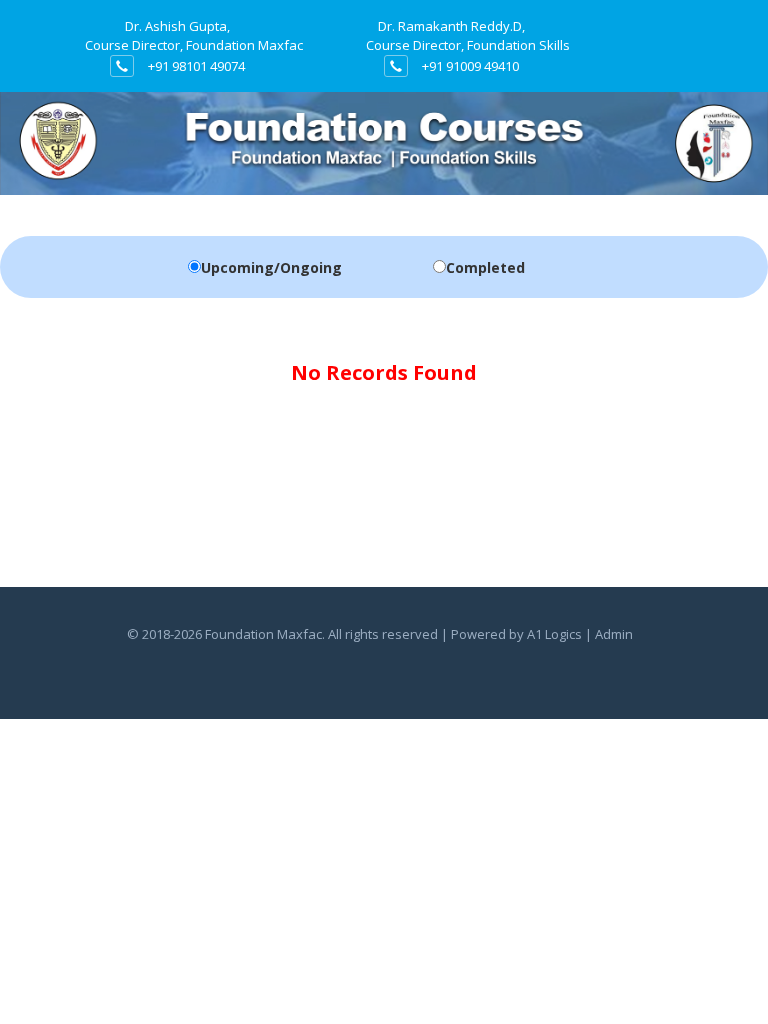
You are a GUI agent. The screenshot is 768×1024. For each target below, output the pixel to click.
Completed (485, 267)
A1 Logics (554, 634)
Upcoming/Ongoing (271, 267)
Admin (614, 634)
